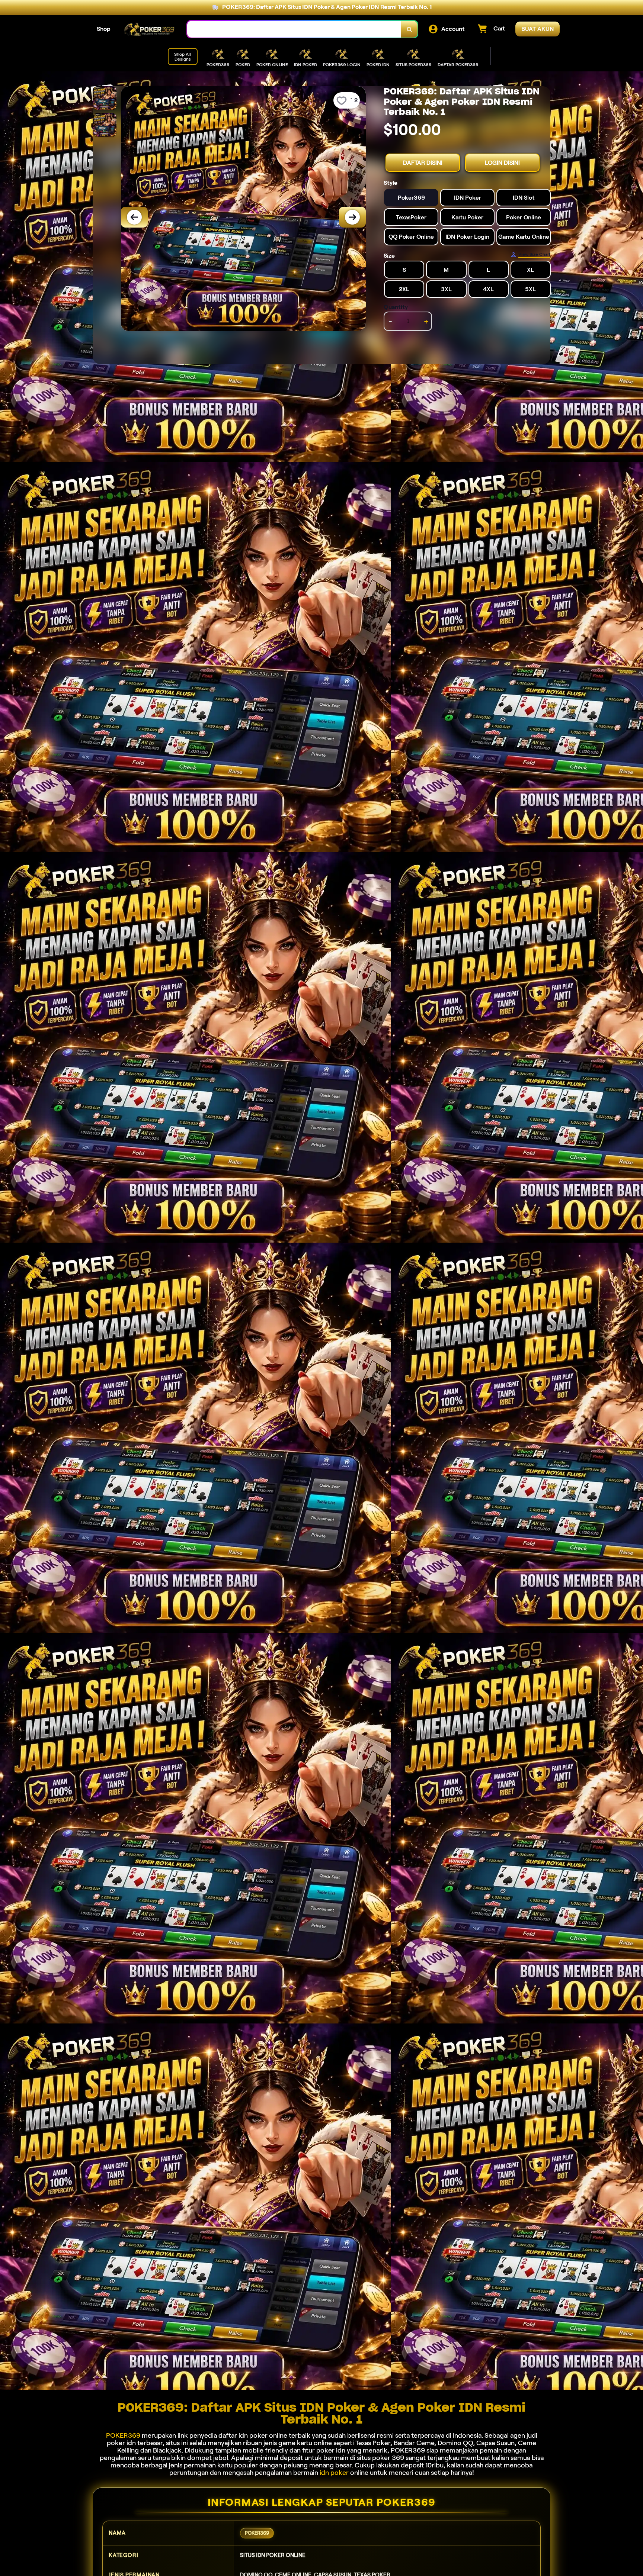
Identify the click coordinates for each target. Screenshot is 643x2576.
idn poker (334, 2473)
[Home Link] (149, 29)
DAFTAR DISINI (423, 163)
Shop (104, 29)
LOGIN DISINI (502, 163)
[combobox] (294, 29)
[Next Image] (352, 217)
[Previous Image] (134, 217)
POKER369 (123, 2435)
